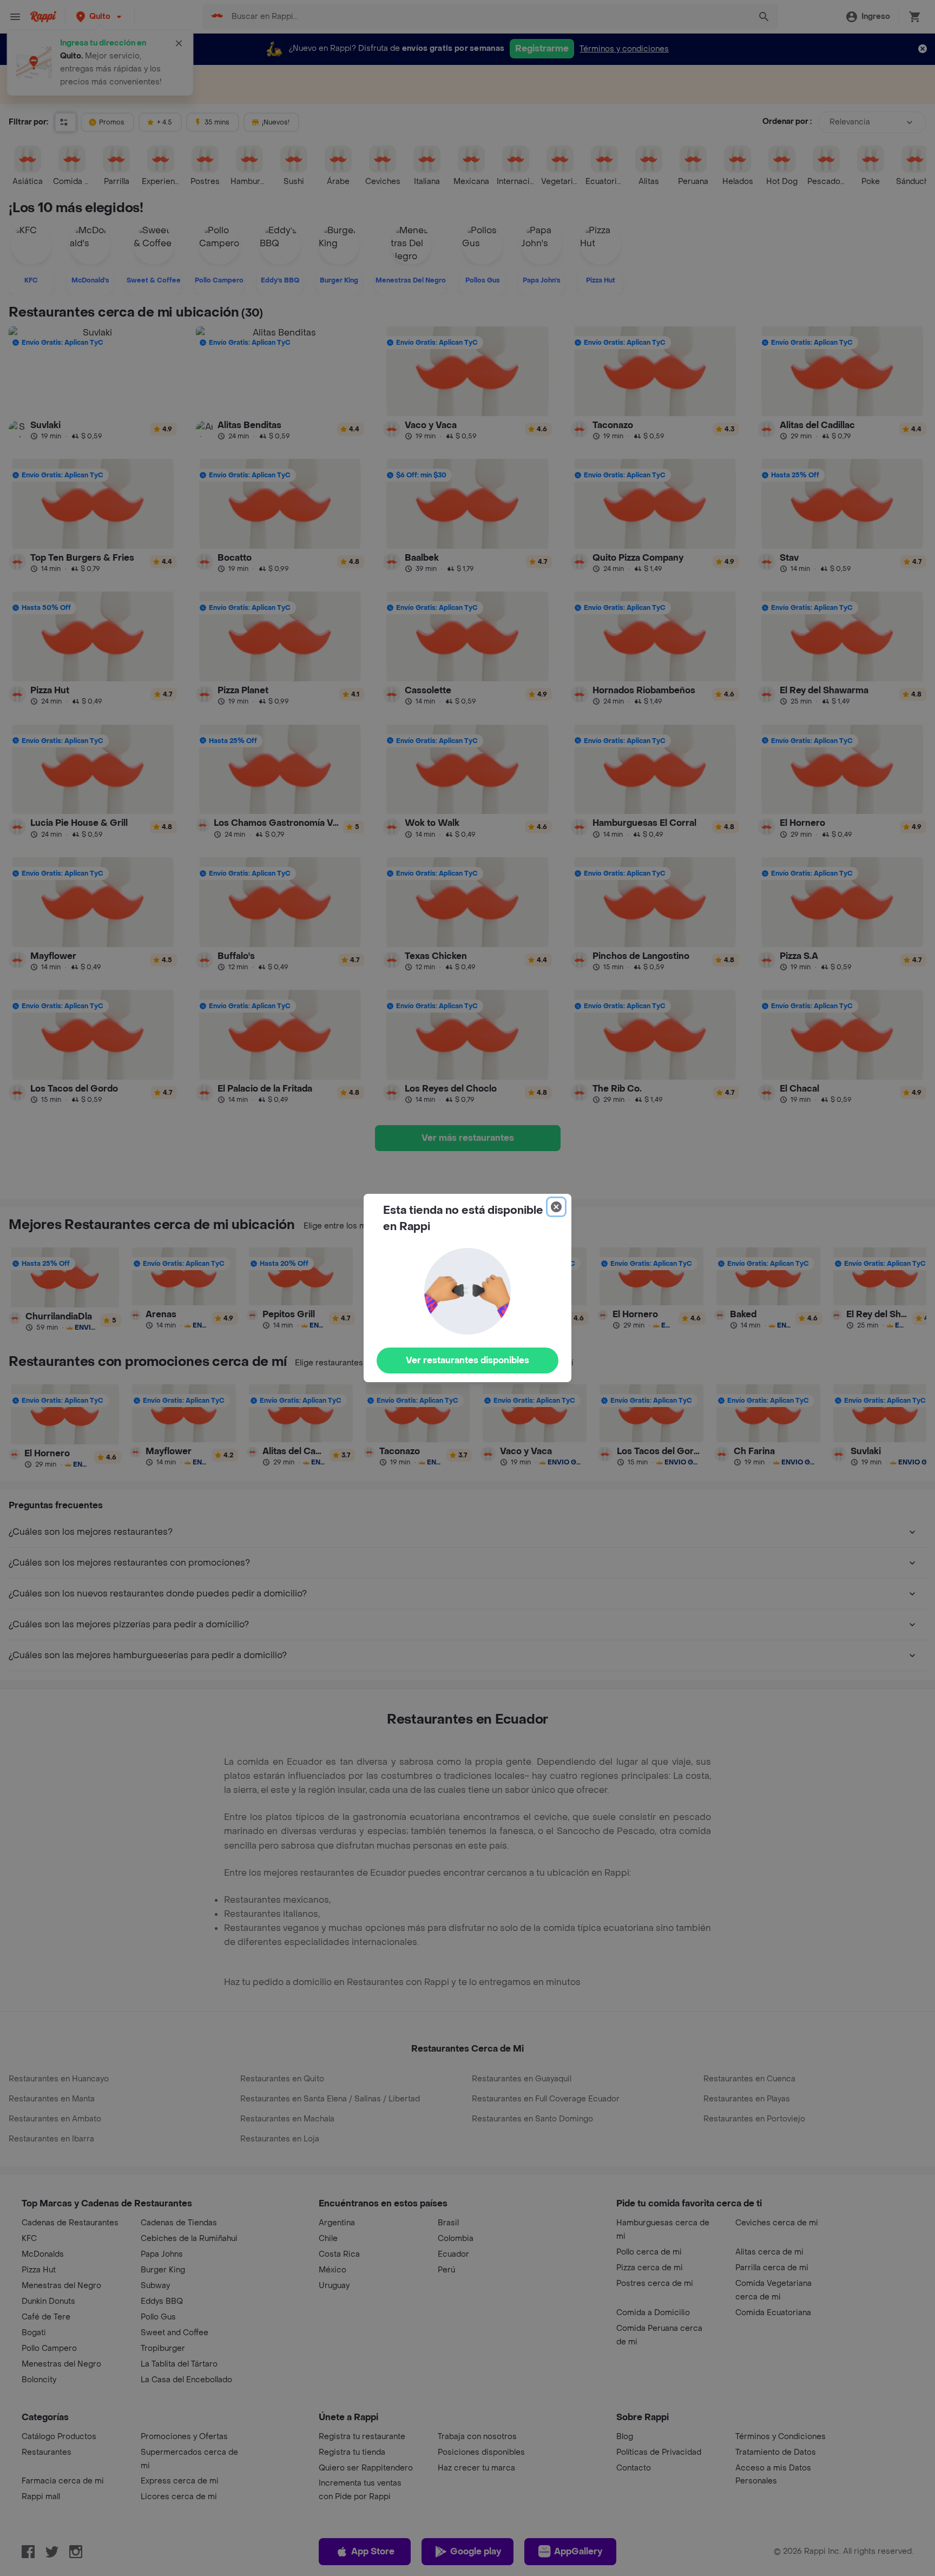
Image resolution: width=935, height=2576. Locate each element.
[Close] (556, 1207)
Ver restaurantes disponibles (467, 1360)
